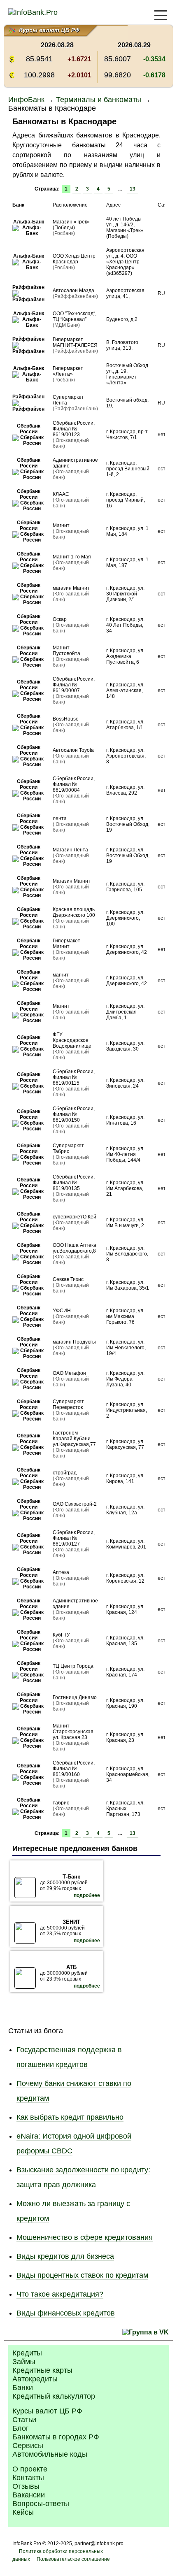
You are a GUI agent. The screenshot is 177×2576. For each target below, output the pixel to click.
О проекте (30, 2469)
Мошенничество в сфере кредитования (85, 2237)
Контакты (28, 2478)
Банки (23, 2388)
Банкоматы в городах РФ (56, 2437)
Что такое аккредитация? (60, 2294)
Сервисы (28, 2446)
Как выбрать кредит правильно (70, 2117)
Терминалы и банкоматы (99, 100)
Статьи (24, 2420)
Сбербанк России (29, 429)
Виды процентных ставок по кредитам (82, 2275)
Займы (24, 2362)
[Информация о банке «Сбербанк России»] (28, 443)
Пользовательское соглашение (73, 2559)
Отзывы (26, 2486)
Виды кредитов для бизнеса (65, 2256)
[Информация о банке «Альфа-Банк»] (28, 233)
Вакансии (29, 2495)
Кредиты (27, 2353)
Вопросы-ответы (41, 2504)
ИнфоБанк (26, 100)
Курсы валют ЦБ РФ (47, 2411)
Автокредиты (35, 2379)
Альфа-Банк (29, 222)
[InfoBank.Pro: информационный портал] (33, 12)
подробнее (87, 1895)
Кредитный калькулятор (54, 2396)
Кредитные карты (42, 2370)
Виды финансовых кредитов (66, 2313)
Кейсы (23, 2512)
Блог (21, 2428)
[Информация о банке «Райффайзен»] (28, 300)
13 (133, 189)
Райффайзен (28, 287)
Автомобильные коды (50, 2454)
